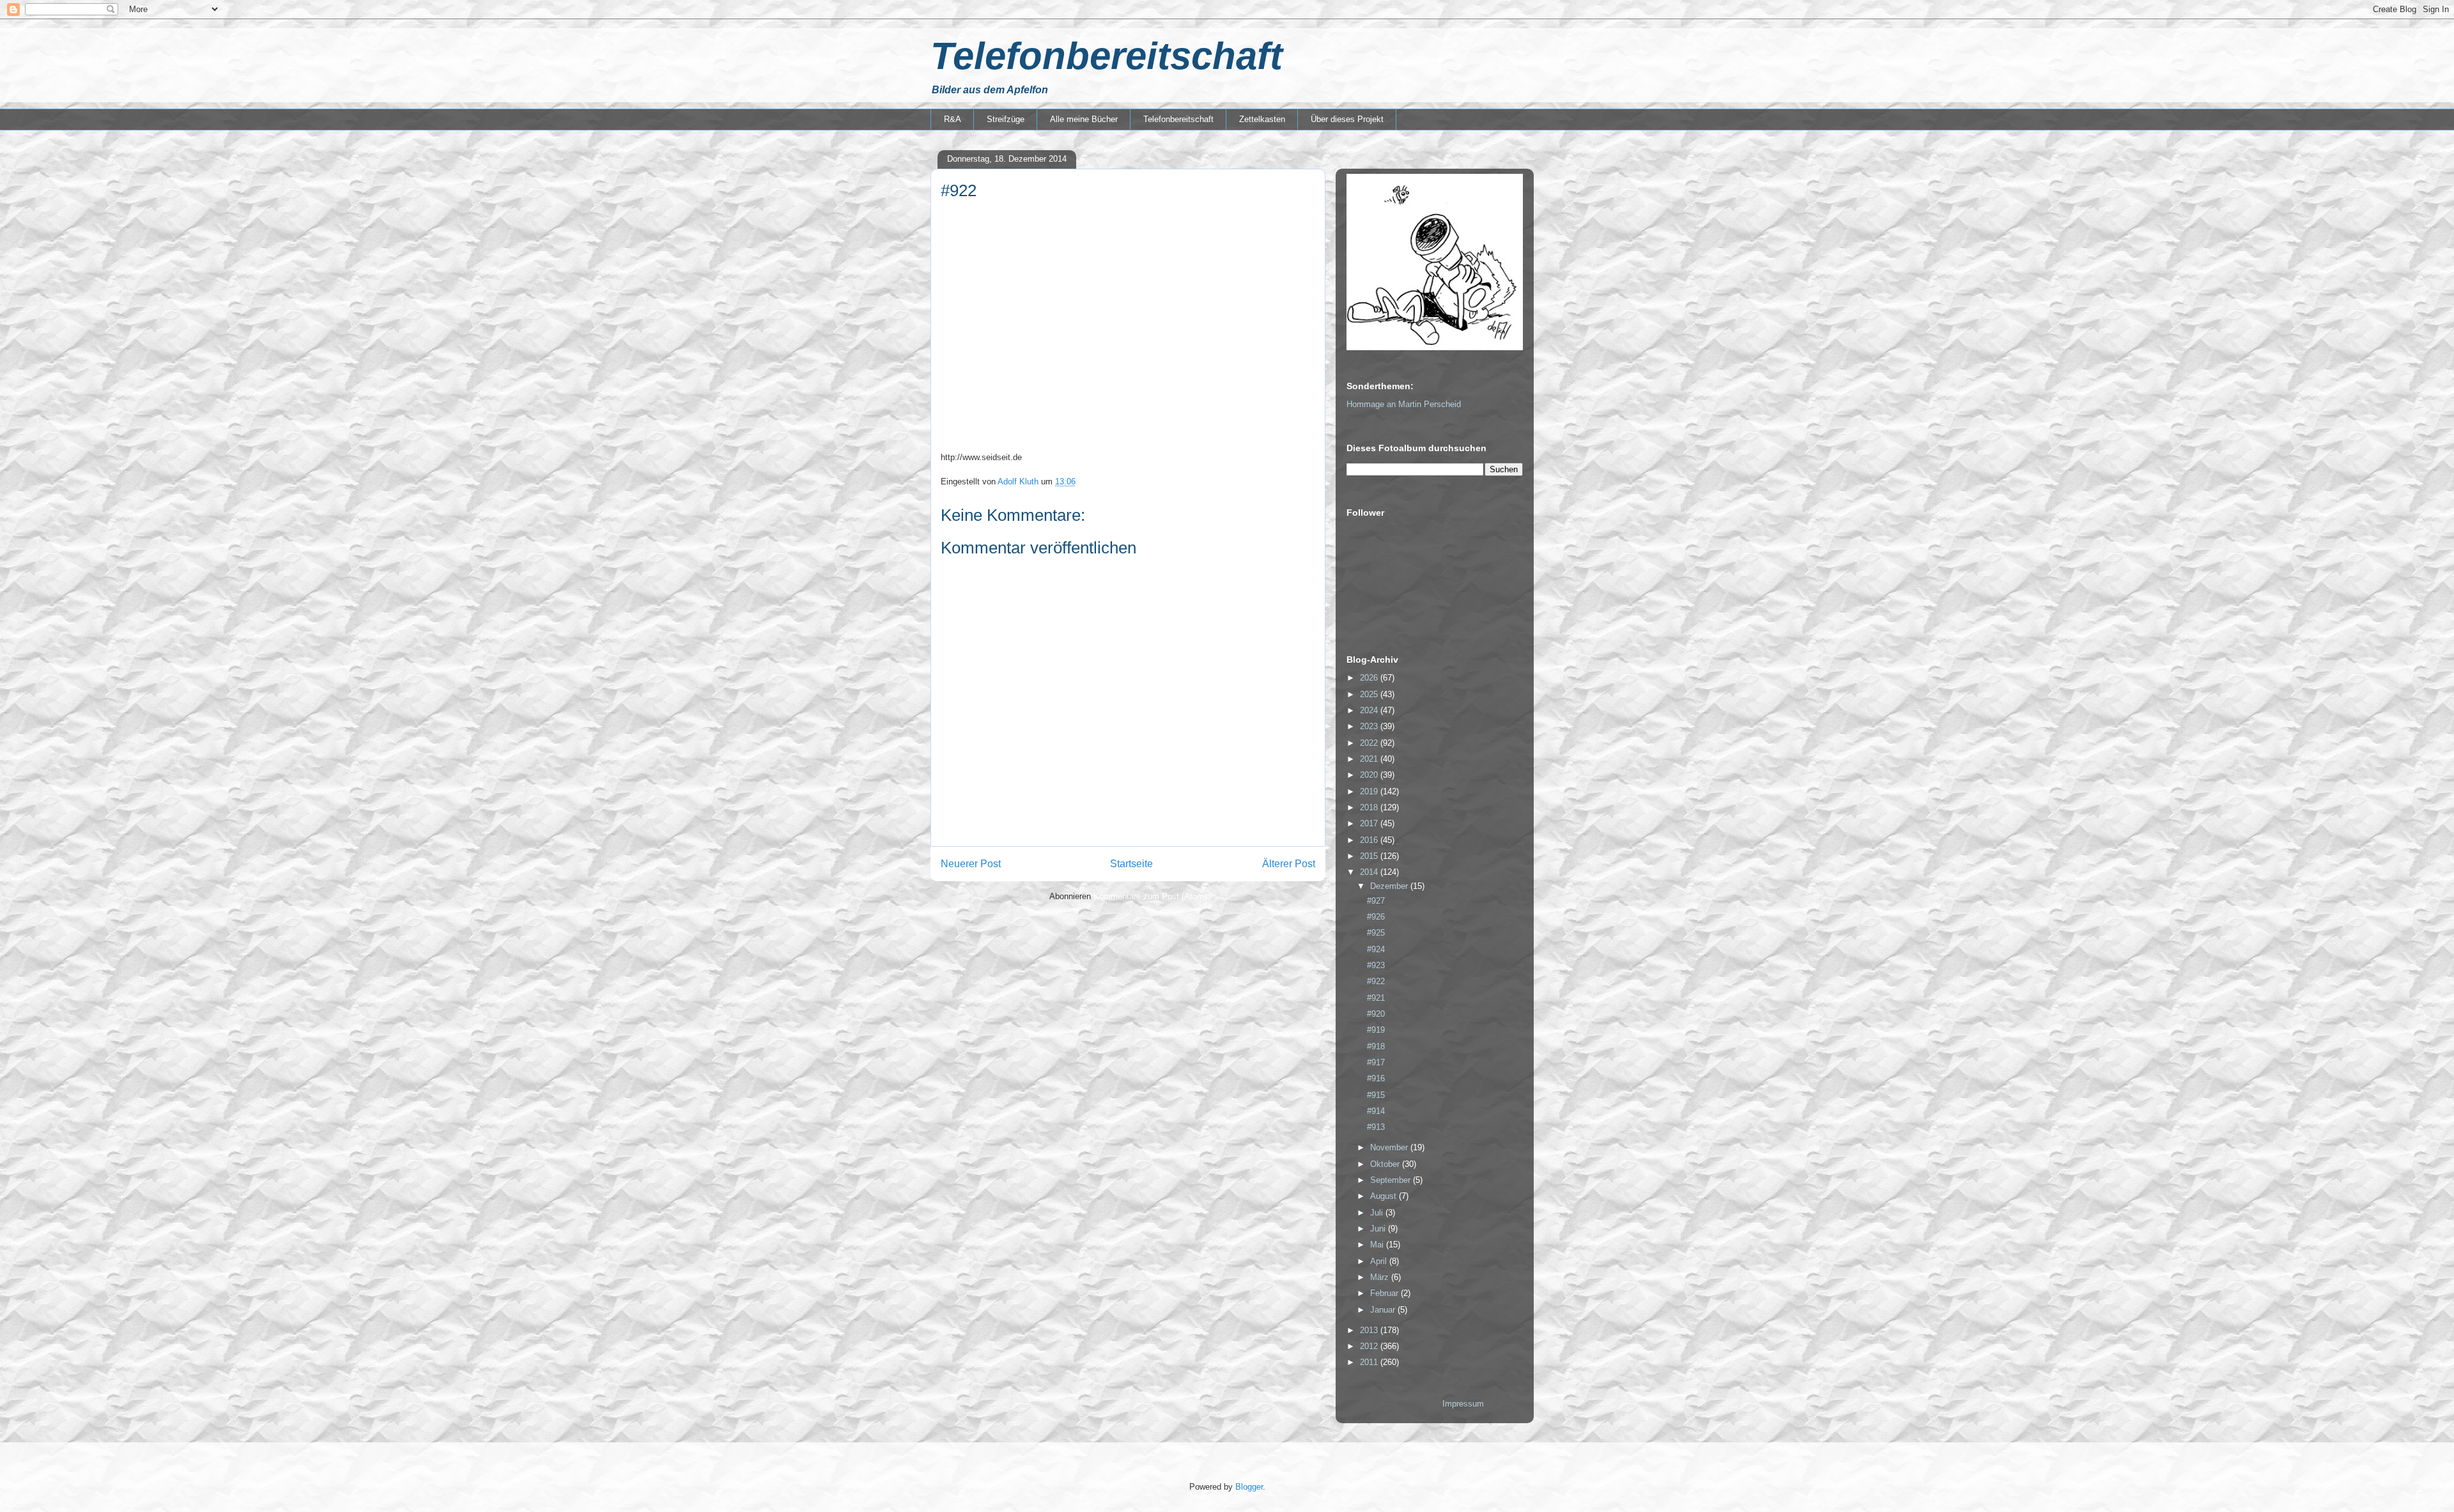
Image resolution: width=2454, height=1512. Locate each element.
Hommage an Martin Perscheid (1404, 404)
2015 (1370, 856)
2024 (1370, 710)
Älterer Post (1289, 864)
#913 (1376, 1127)
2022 (1370, 743)
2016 (1370, 840)
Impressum (1463, 1404)
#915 (1376, 1095)
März (1381, 1277)
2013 (1370, 1330)
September (1392, 1180)
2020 (1370, 775)
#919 (1376, 1030)
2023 (1370, 726)
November (1390, 1147)
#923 (1376, 965)
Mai (1378, 1245)
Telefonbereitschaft (1107, 56)
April (1380, 1261)
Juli (1378, 1213)
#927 (1376, 901)
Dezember (1390, 886)
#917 (1376, 1062)
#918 (1376, 1046)
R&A (953, 119)
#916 (1376, 1078)
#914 (1376, 1111)
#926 (1376, 917)
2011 (1370, 1362)
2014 (1370, 872)
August (1385, 1196)
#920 (1376, 1014)
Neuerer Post (971, 864)
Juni (1379, 1229)
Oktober (1386, 1164)
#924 (1376, 949)
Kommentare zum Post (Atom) (1150, 896)
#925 (1376, 933)
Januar (1384, 1310)
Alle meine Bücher (1084, 119)
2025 (1370, 694)
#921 (1376, 998)
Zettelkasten (1262, 119)
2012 (1370, 1346)
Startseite (1131, 864)
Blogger (1249, 1487)
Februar (1385, 1293)
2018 (1370, 807)
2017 (1370, 823)
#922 (1376, 981)
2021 (1370, 759)
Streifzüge (1006, 119)
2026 (1370, 678)
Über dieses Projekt (1347, 119)
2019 (1370, 791)
